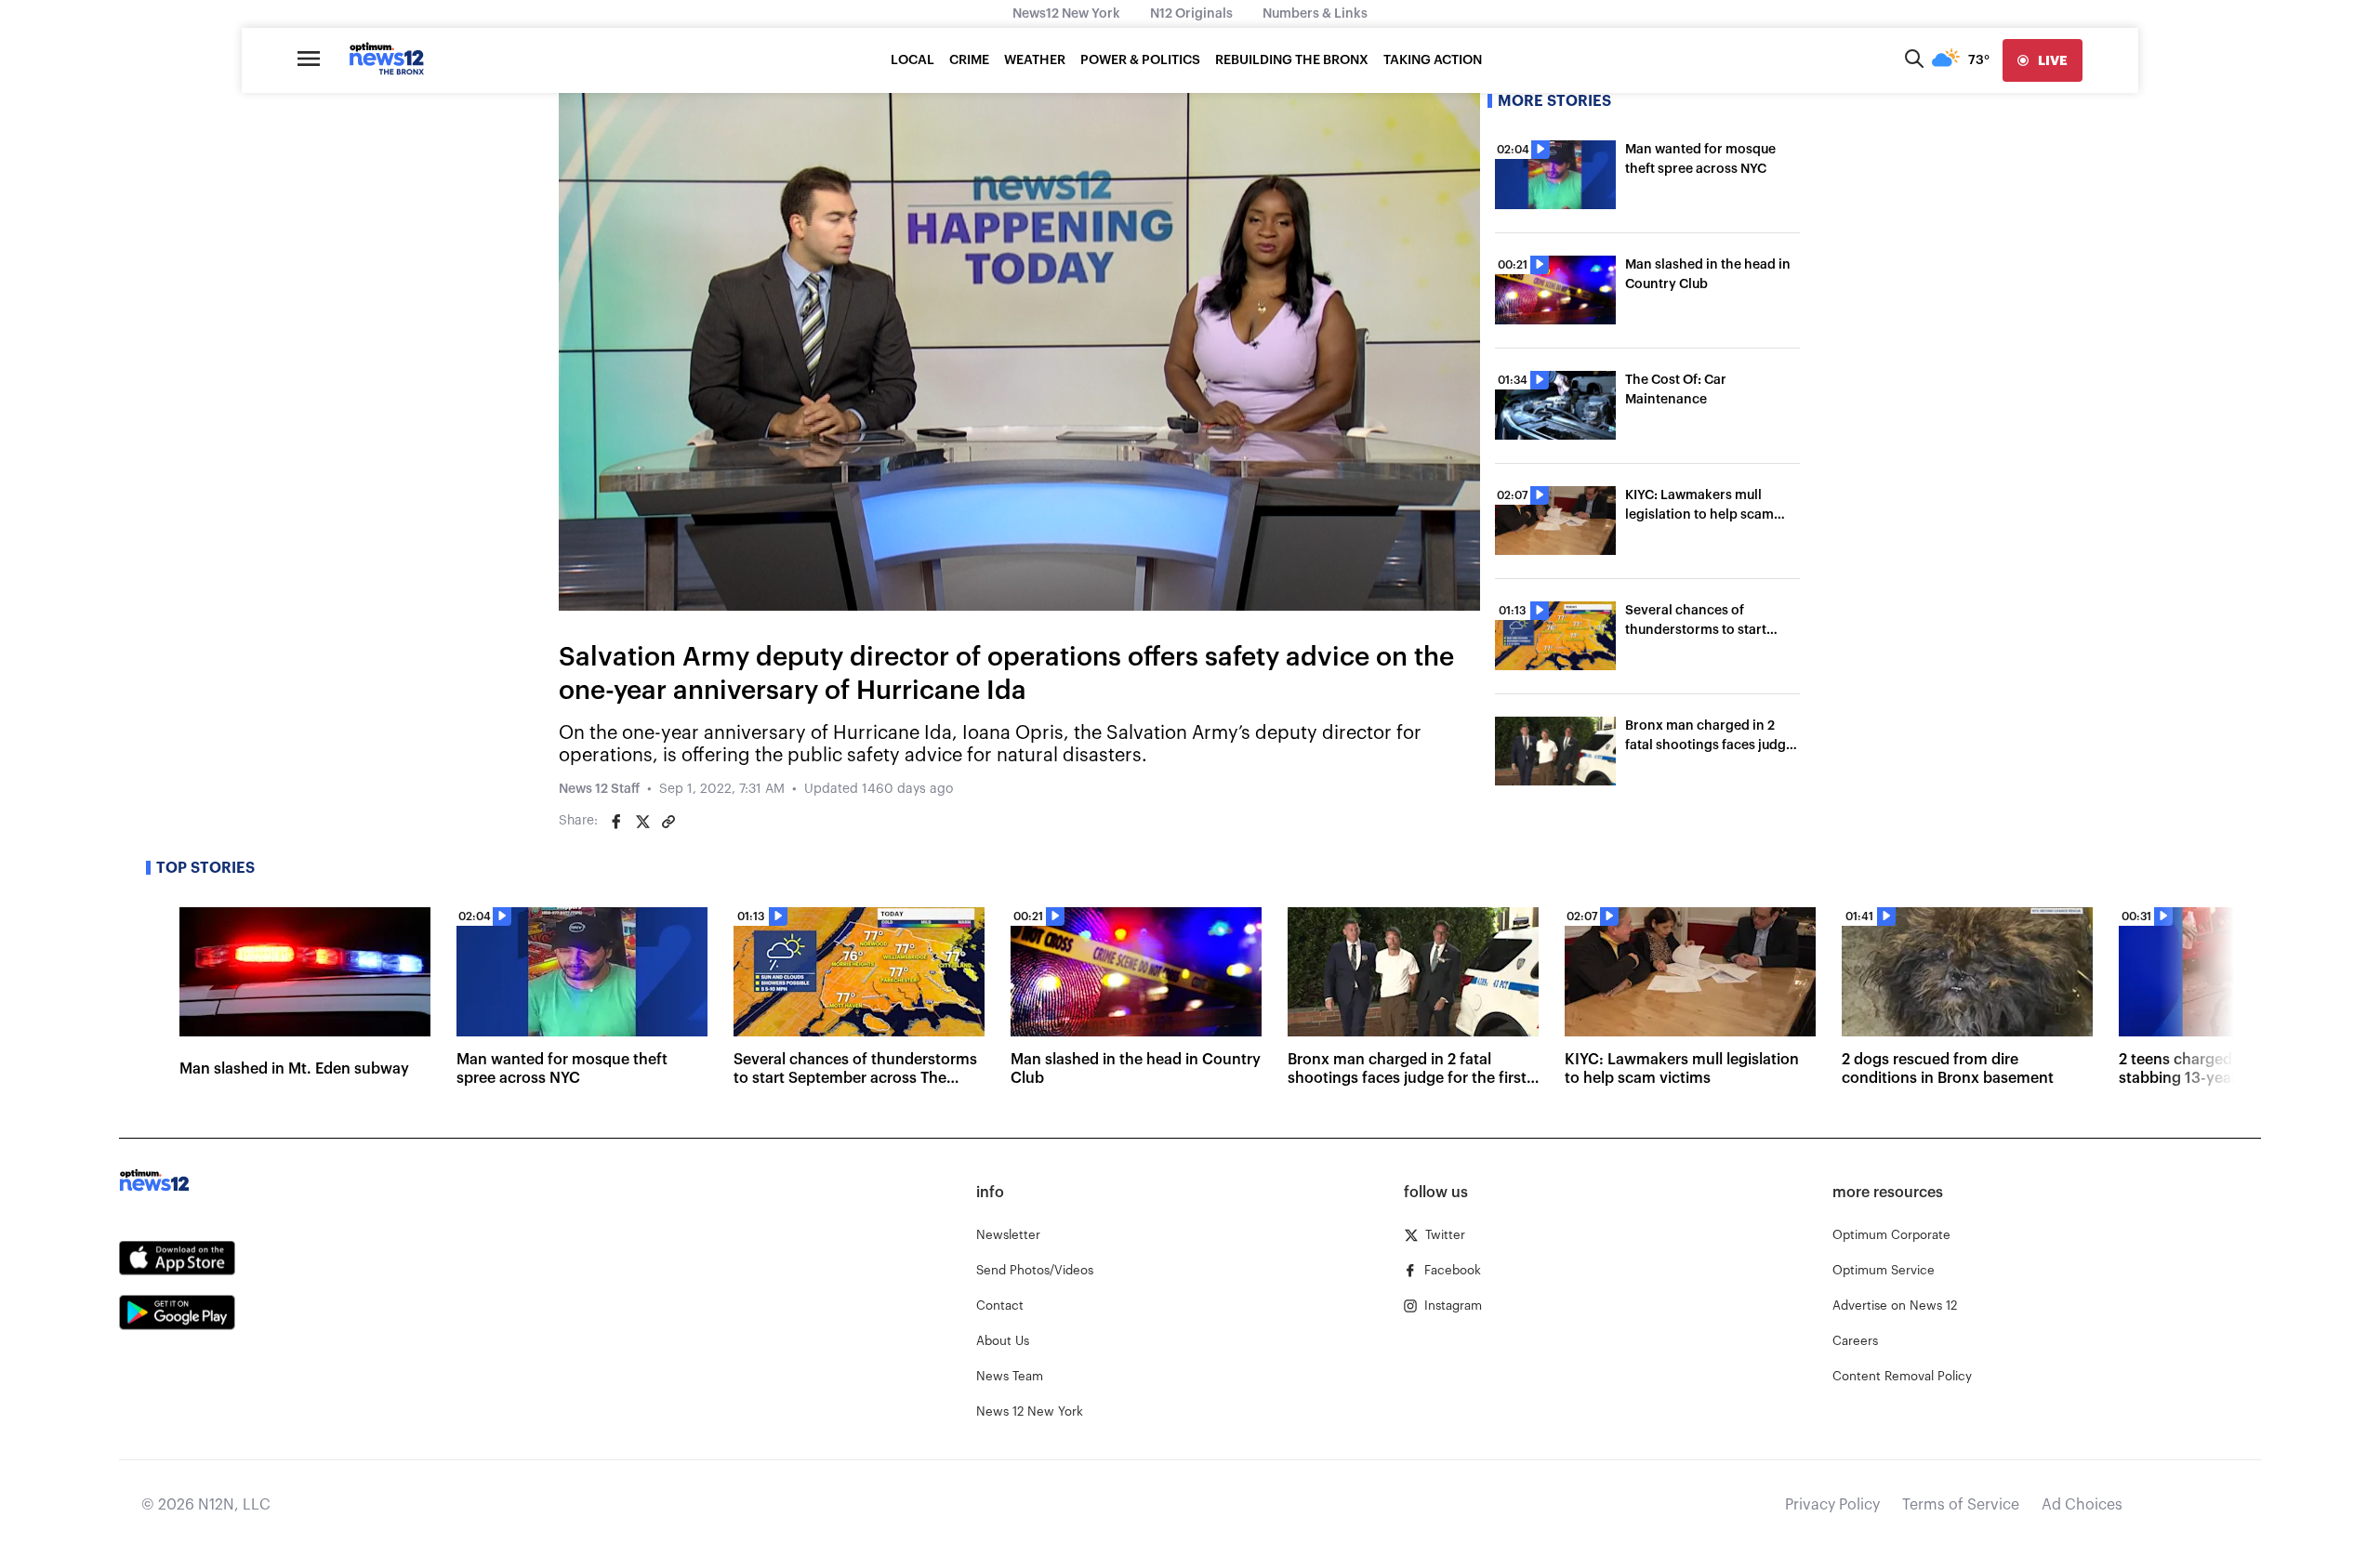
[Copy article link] (668, 822)
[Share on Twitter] (642, 822)
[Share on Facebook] (616, 822)
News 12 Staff (599, 789)
